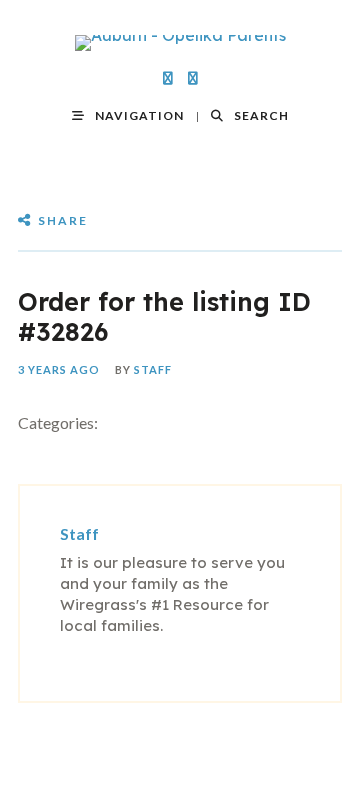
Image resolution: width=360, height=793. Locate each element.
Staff (153, 369)
